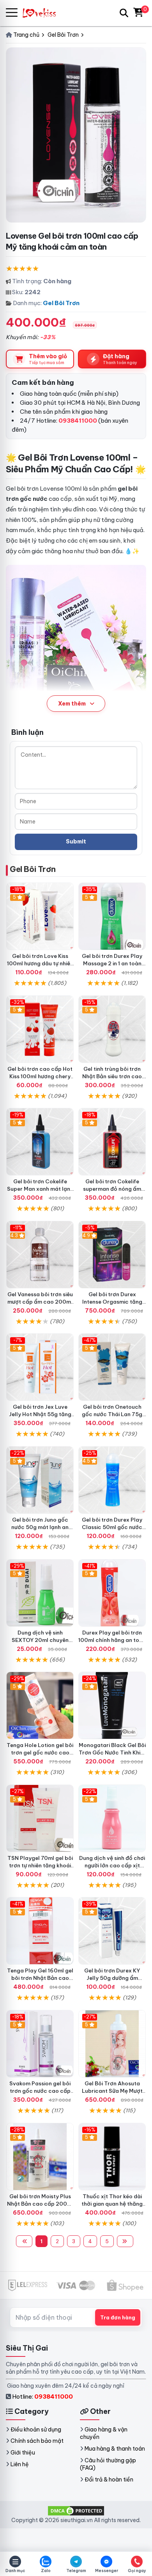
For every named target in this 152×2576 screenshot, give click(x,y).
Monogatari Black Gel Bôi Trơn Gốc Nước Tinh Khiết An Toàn (112, 1752)
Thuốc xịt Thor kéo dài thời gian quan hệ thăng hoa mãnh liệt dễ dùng (112, 2204)
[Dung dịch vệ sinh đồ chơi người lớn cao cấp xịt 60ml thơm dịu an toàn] (112, 1818)
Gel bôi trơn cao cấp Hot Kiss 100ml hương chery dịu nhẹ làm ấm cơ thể (40, 1076)
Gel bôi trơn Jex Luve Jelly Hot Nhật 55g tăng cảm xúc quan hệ (40, 1414)
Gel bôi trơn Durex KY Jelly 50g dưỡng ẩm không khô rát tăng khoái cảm (112, 1982)
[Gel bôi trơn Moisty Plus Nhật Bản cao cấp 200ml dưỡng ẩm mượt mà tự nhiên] (40, 2157)
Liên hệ (20, 2464)
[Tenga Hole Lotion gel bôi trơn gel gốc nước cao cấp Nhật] (40, 1705)
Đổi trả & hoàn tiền (109, 2480)
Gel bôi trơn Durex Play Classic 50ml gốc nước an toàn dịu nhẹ (112, 1527)
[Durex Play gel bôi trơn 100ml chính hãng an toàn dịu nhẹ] (112, 1593)
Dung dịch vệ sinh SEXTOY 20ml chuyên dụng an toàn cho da (40, 1640)
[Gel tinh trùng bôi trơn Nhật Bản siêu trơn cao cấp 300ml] (112, 1029)
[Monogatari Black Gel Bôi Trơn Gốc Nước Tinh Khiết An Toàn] (112, 1705)
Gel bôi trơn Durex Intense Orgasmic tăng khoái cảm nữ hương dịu (112, 1302)
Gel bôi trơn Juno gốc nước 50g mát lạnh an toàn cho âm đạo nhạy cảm (40, 1531)
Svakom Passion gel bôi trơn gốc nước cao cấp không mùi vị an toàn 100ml (40, 2095)
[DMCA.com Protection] (76, 2510)
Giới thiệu (23, 2453)
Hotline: (42, 2396)
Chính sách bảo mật (37, 2441)
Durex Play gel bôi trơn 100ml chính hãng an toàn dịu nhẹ (112, 1640)
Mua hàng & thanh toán (115, 2449)
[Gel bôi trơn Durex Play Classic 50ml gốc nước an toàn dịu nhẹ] (112, 1480)
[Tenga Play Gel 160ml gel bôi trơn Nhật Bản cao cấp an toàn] (40, 1931)
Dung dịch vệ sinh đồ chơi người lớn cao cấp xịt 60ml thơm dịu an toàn (112, 1865)
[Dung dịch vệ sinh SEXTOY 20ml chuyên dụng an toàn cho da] (40, 1593)
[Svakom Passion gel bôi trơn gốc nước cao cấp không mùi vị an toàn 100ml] (40, 2044)
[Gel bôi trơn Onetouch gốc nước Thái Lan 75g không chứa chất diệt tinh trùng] (112, 1367)
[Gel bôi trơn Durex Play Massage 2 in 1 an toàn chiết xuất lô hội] (112, 916)
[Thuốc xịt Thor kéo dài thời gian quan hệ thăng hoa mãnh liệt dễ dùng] (112, 2157)
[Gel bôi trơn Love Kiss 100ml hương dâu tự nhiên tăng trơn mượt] (40, 916)
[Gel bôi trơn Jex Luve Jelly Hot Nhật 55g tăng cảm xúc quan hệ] (40, 1367)
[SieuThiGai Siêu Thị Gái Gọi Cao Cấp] (43, 13)
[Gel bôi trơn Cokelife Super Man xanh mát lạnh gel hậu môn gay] (40, 1142)
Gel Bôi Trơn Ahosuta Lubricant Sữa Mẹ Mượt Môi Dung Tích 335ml (112, 2091)
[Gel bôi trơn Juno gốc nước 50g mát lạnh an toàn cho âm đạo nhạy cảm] (40, 1480)
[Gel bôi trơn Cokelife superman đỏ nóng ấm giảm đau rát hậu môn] (112, 1142)
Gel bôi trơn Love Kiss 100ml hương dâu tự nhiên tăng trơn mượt (40, 963)
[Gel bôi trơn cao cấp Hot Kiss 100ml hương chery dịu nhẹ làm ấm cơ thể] (40, 1029)
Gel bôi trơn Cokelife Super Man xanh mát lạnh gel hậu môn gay (40, 1189)
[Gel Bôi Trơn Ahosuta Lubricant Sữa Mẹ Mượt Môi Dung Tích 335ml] (112, 2044)
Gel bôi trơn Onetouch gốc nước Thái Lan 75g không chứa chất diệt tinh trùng (112, 1418)
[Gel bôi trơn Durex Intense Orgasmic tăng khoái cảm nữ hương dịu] (112, 1255)
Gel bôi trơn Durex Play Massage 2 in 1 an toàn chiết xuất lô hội (112, 963)
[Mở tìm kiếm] (124, 13)
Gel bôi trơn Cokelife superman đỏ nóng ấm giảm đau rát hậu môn (112, 1189)
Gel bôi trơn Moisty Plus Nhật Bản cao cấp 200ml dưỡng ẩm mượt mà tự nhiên (40, 2207)
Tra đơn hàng (118, 2317)
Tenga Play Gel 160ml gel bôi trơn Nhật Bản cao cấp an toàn (40, 1978)
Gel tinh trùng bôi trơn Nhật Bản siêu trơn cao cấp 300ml (112, 1076)
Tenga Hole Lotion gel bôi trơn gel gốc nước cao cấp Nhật (40, 1752)
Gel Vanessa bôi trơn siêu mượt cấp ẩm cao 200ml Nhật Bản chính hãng (40, 1302)
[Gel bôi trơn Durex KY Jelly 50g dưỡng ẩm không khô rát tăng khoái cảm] (112, 1931)
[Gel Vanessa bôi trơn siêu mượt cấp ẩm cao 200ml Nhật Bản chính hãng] (40, 1255)
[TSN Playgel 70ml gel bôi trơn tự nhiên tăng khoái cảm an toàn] (40, 1818)
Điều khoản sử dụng (36, 2430)
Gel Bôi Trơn (61, 303)
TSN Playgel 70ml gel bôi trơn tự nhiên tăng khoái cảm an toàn (40, 1865)
